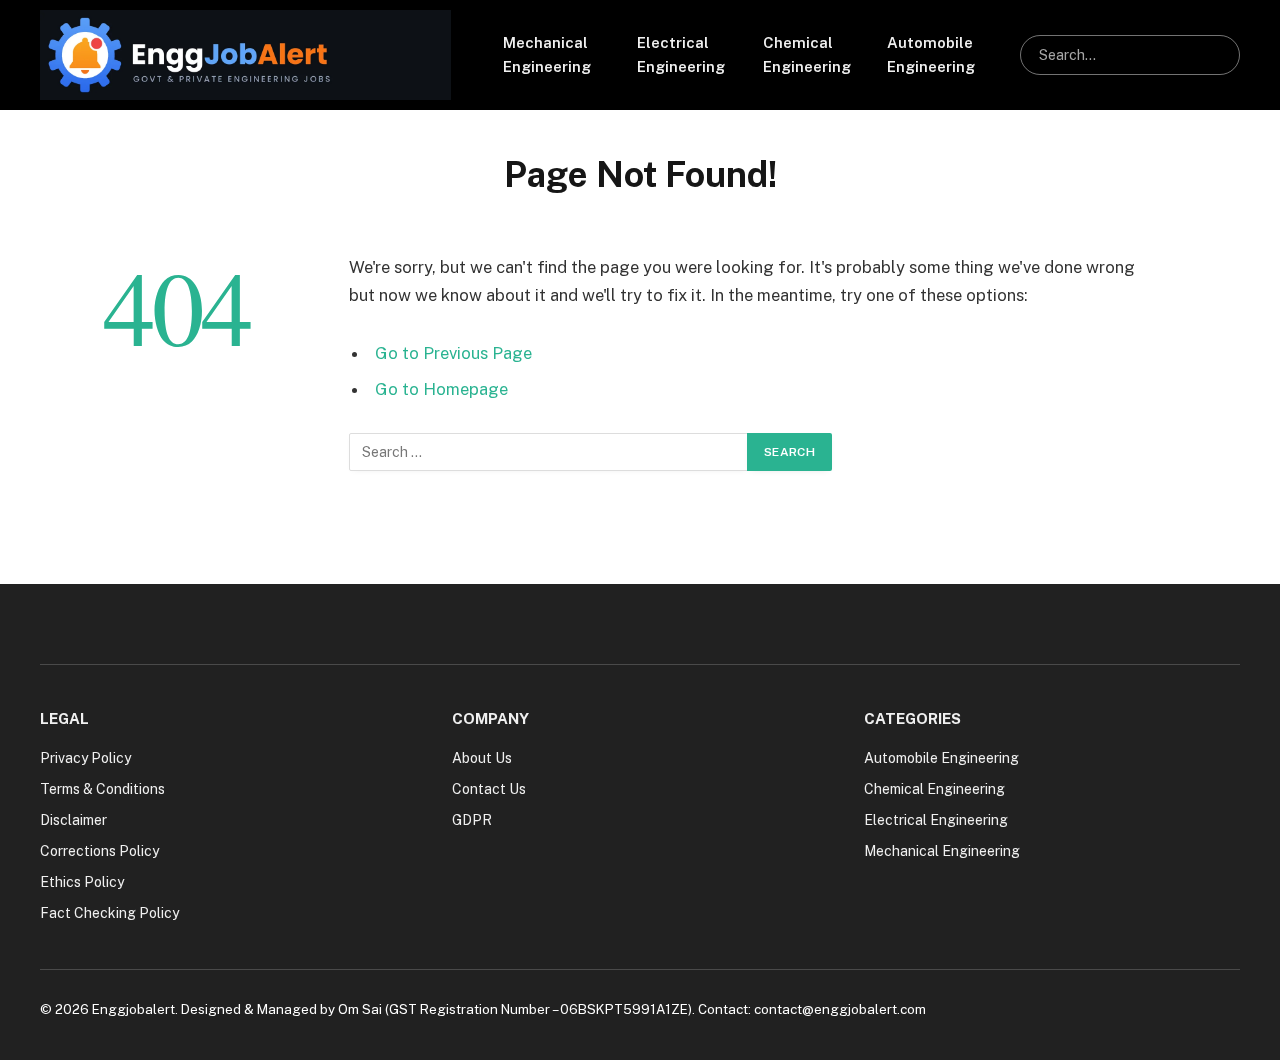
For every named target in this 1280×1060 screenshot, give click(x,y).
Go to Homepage (441, 389)
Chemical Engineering (807, 54)
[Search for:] (549, 452)
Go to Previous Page (453, 353)
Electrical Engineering (681, 54)
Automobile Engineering (931, 54)
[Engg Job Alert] (245, 55)
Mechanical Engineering (547, 54)
